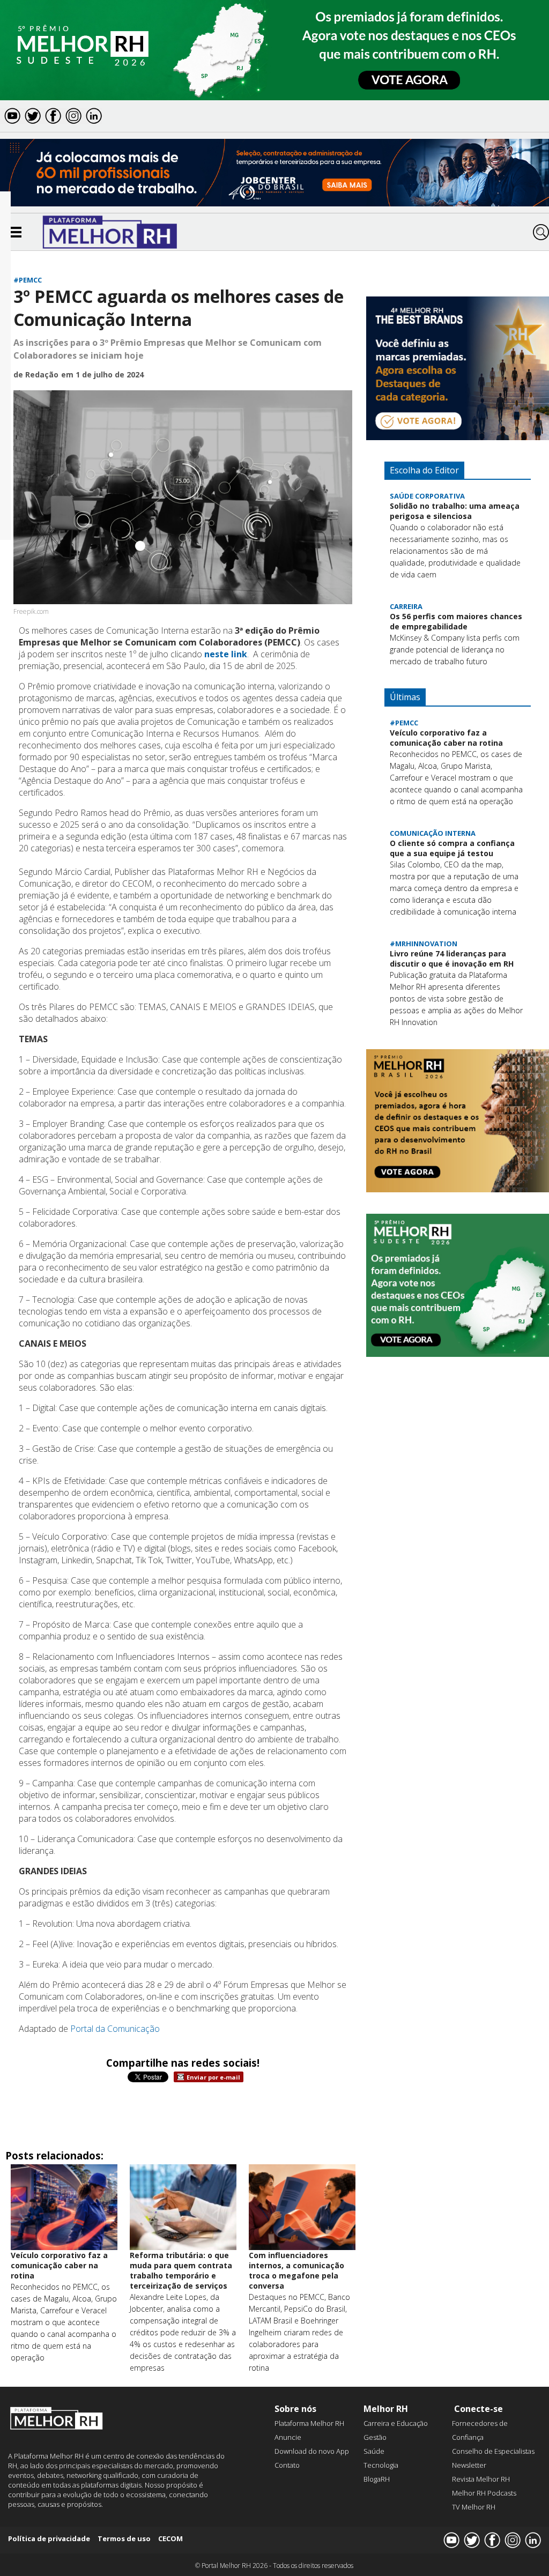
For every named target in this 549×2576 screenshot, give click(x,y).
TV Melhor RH (474, 2507)
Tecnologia (381, 2465)
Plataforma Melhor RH (309, 2423)
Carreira (406, 606)
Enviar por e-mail (213, 2077)
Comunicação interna (433, 833)
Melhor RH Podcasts (484, 2493)
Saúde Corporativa (427, 496)
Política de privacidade (49, 2538)
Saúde (374, 2451)
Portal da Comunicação (115, 2029)
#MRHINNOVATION (424, 944)
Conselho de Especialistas (493, 2451)
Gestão (375, 2437)
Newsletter (469, 2465)
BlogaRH (377, 2479)
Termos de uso (124, 2538)
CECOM (170, 2538)
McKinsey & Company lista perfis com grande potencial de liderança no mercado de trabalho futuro (455, 649)
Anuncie (288, 2437)
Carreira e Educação (396, 2423)
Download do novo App (312, 2451)
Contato (287, 2465)
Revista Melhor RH (481, 2479)
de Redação (36, 374)
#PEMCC (28, 280)
